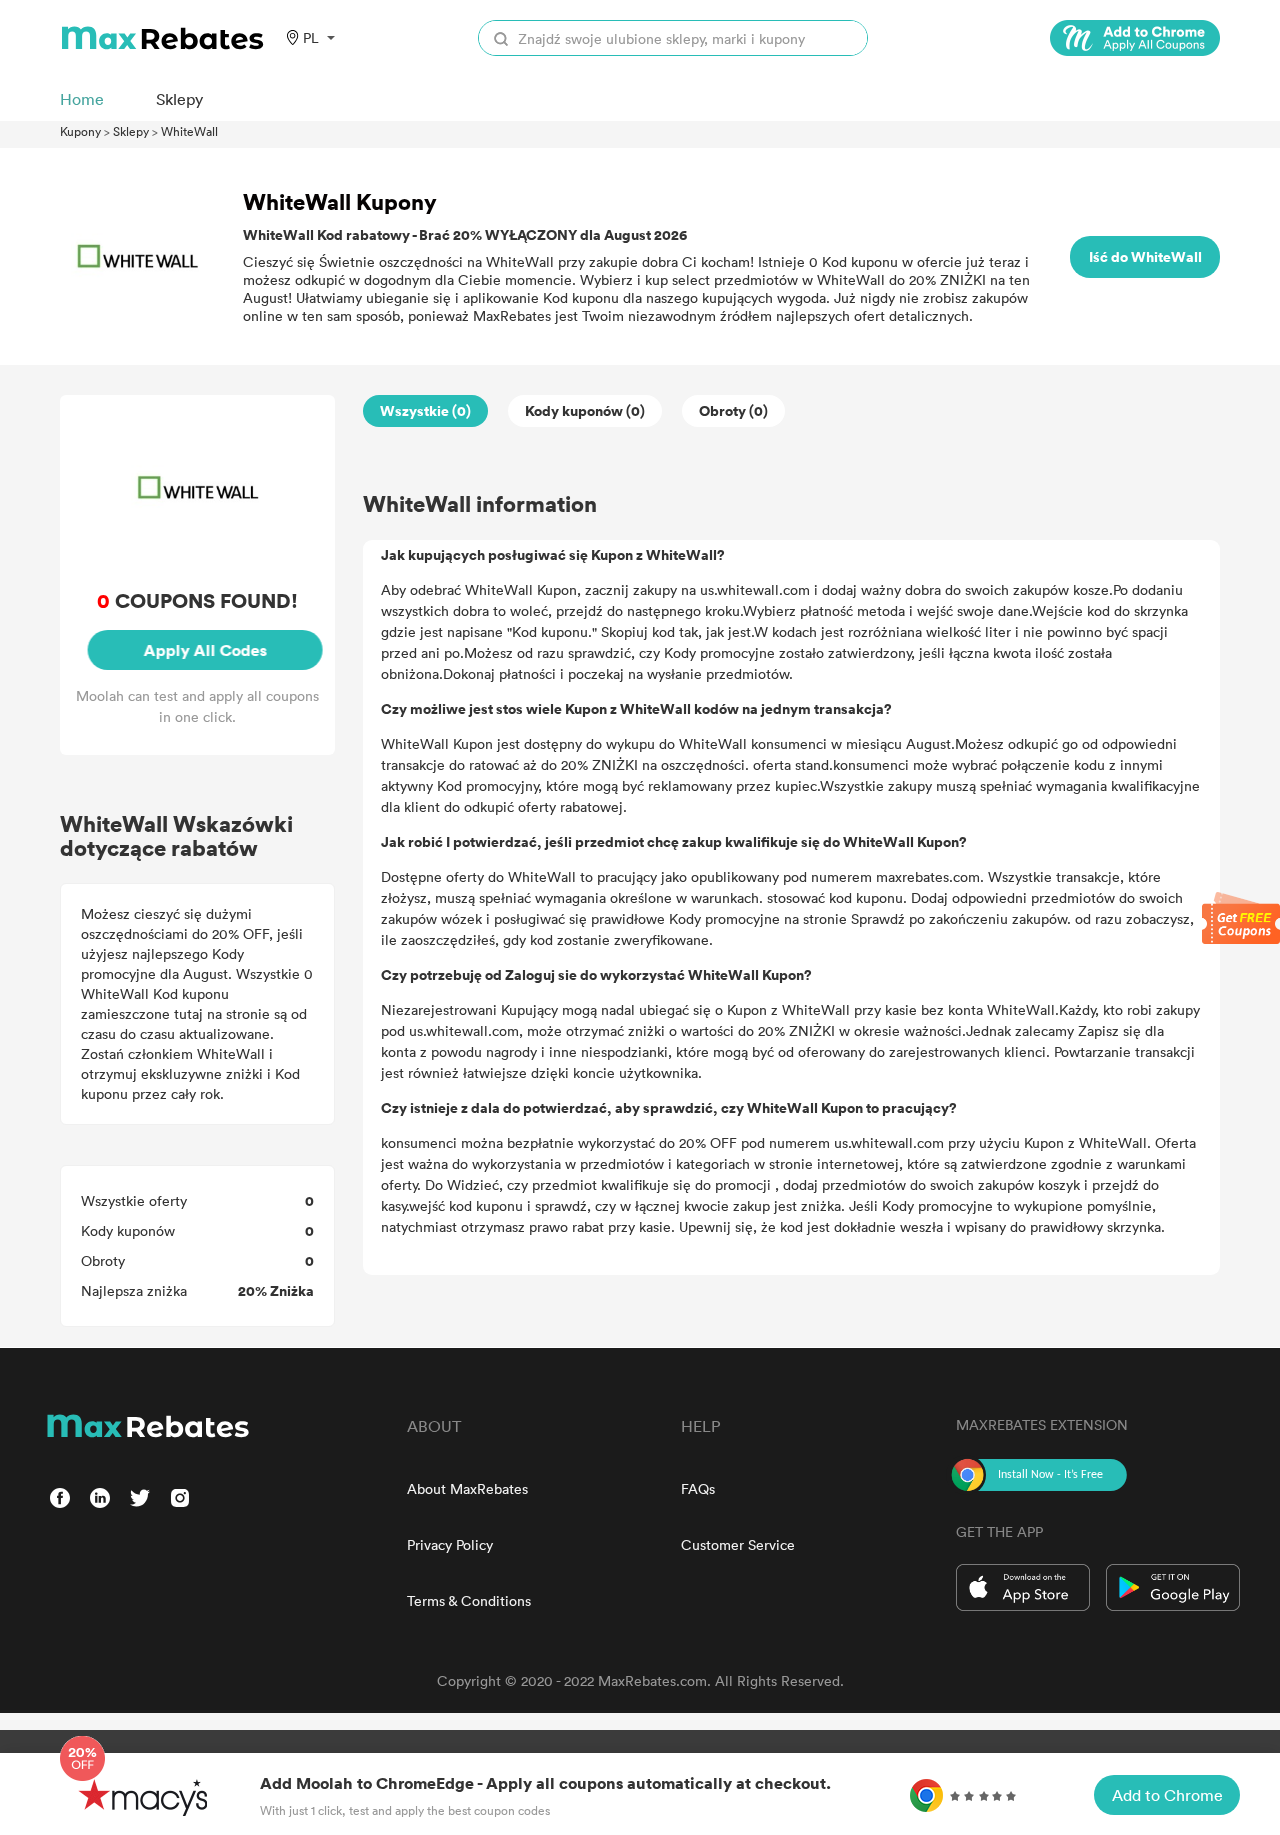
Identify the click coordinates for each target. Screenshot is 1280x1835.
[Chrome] (1135, 38)
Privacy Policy (450, 1544)
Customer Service (738, 1544)
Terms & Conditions (469, 1600)
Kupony (80, 131)
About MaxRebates (467, 1488)
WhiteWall (189, 131)
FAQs (698, 1488)
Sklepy (131, 131)
